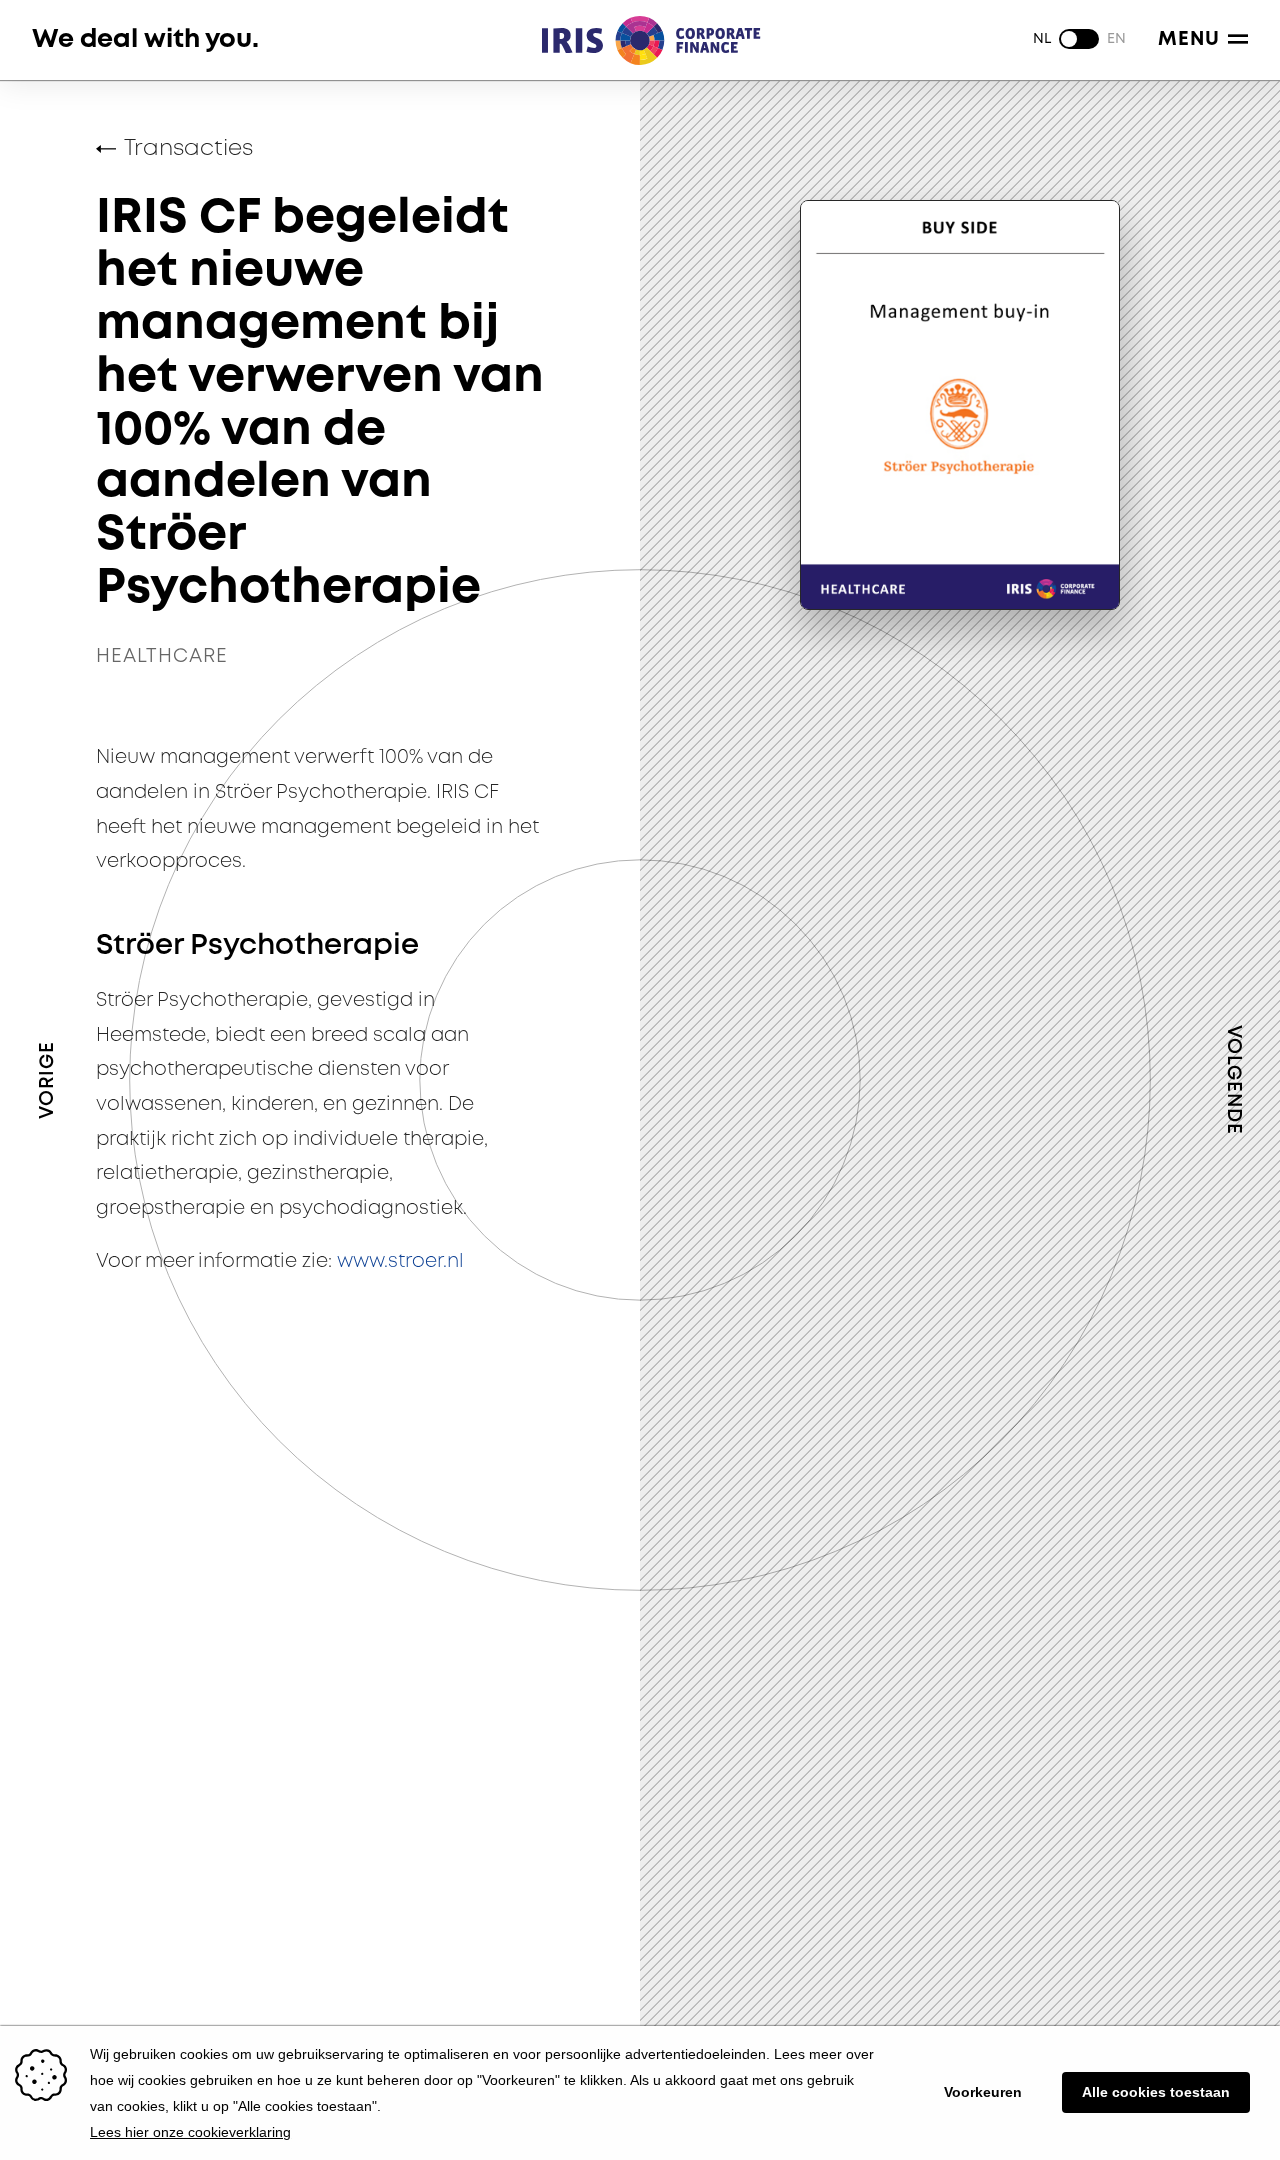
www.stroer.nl (400, 1261)
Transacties (188, 149)
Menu (1189, 39)
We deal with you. (145, 39)
